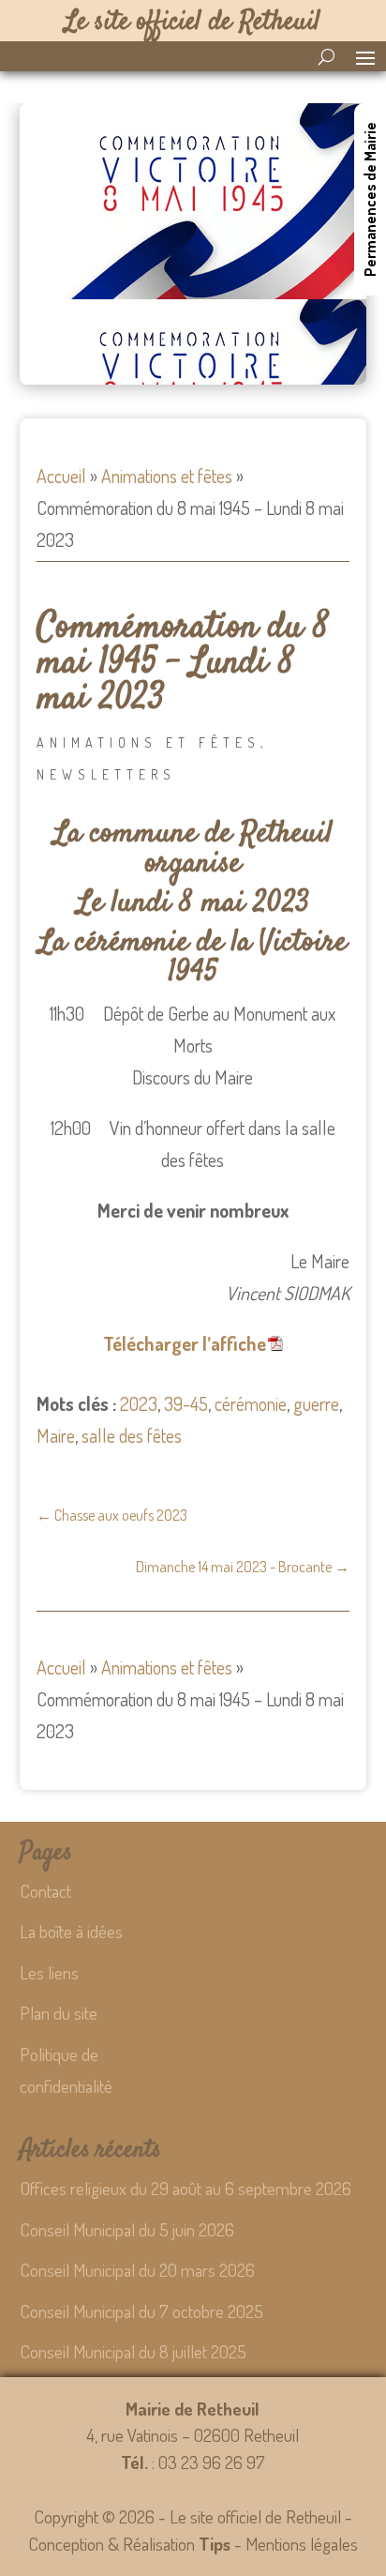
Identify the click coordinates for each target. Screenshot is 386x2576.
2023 (139, 1403)
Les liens (49, 1972)
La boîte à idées (71, 1931)
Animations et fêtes (167, 476)
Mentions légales (302, 2544)
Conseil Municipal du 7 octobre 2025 (141, 2311)
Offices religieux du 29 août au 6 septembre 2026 (186, 2188)
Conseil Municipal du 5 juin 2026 (127, 2229)
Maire (56, 1435)
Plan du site (59, 2013)
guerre (316, 1403)
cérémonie (251, 1403)
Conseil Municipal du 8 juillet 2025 (133, 2351)
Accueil (61, 476)
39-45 (186, 1403)
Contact (45, 1891)
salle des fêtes (132, 1435)
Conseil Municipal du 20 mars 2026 (137, 2270)
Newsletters (106, 774)
